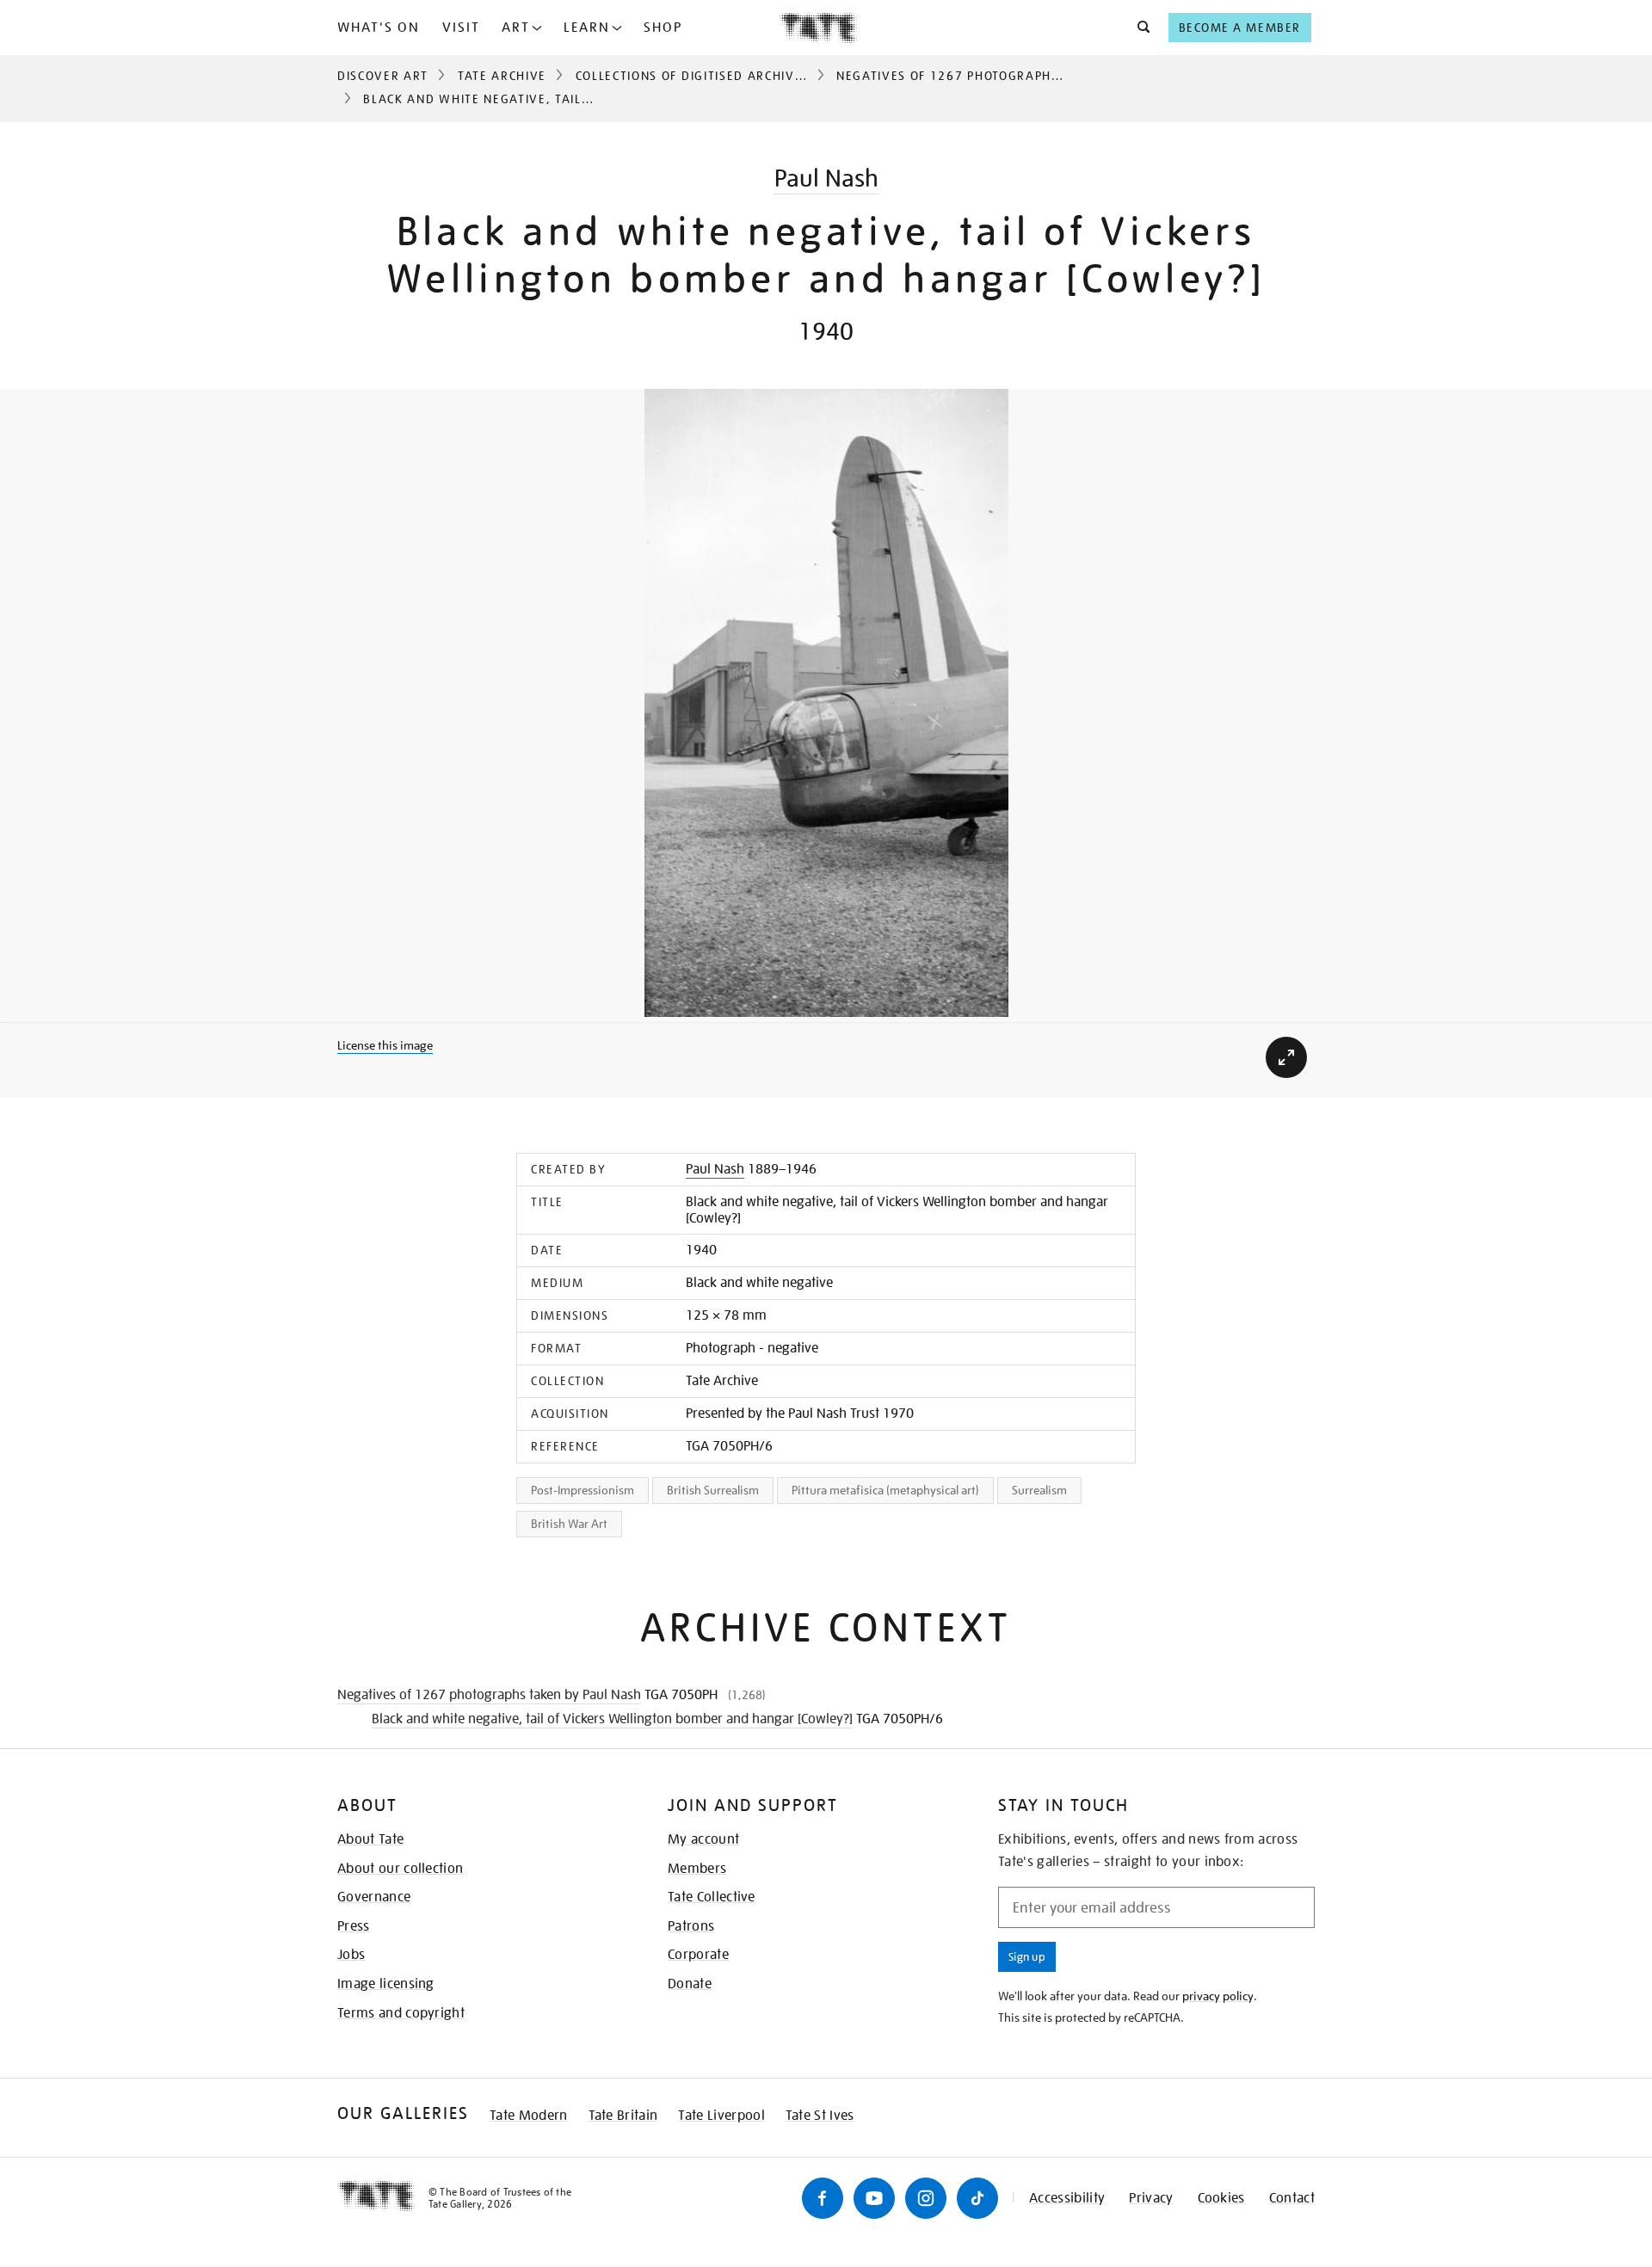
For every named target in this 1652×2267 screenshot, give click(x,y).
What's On (379, 28)
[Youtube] (874, 2198)
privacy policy (1218, 1996)
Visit (461, 28)
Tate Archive (502, 76)
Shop (663, 28)
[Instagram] (926, 2198)
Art (516, 28)
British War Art (569, 1524)
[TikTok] (977, 2198)
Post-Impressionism (583, 1490)
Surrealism (1039, 1490)
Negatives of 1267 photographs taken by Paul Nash (1018, 76)
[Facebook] (823, 2198)
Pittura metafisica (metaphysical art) (885, 1490)
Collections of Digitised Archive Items (710, 76)
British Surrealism (713, 1490)
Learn (587, 28)
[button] (1139, 28)
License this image (385, 1045)
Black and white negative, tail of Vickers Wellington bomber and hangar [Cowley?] (612, 1719)
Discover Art (383, 76)
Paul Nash (826, 179)
